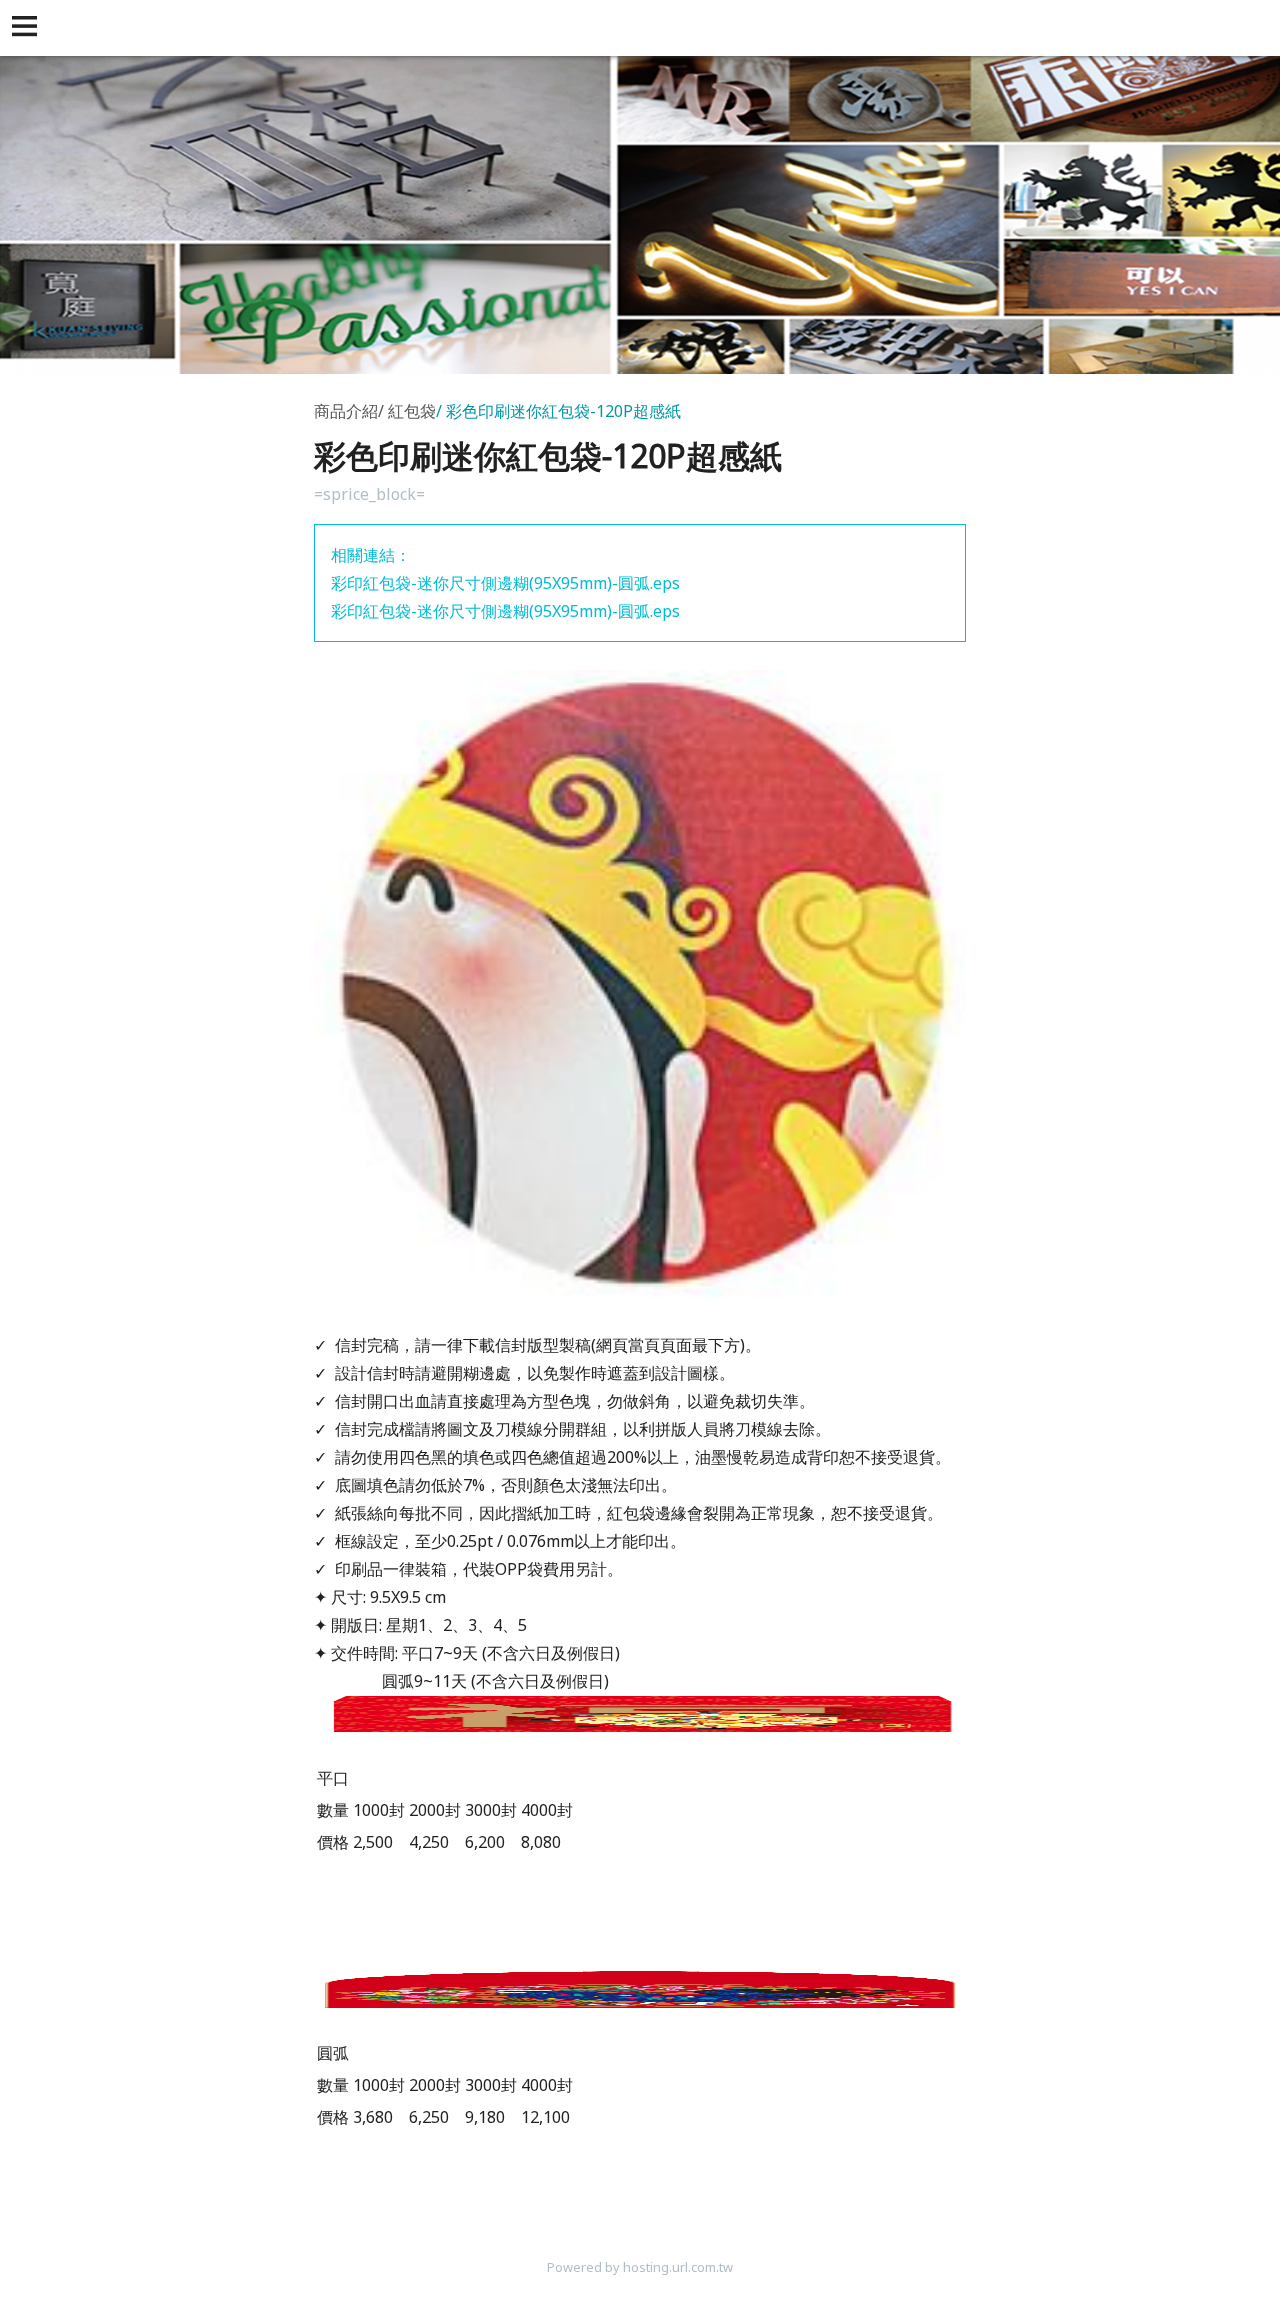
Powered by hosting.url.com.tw (640, 2267)
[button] (28, 28)
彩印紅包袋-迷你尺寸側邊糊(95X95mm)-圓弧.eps (505, 583)
